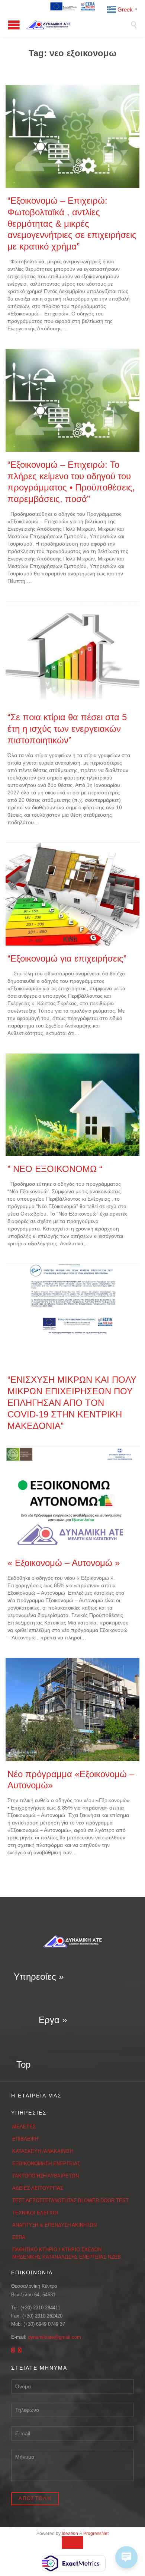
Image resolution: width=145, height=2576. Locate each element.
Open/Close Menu (14, 25)
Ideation (70, 2534)
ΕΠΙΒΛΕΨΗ (25, 2139)
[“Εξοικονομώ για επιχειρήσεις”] (72, 894)
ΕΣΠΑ (19, 2237)
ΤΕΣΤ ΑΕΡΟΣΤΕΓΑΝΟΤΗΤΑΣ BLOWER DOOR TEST (70, 2200)
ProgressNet (96, 2534)
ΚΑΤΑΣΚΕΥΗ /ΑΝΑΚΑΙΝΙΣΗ (43, 2151)
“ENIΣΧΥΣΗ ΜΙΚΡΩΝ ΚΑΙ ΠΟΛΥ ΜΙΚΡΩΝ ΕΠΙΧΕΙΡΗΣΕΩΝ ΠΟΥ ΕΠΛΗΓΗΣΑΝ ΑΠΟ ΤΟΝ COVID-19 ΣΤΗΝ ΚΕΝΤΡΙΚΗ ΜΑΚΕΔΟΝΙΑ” (72, 1403)
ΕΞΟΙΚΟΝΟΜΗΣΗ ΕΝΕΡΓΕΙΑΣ (46, 2164)
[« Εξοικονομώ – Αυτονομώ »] (72, 1498)
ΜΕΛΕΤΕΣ (24, 2127)
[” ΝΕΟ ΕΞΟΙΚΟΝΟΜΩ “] (72, 1105)
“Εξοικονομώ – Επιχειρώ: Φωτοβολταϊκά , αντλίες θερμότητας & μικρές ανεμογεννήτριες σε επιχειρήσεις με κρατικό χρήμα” (72, 224)
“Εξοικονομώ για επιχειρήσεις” (67, 959)
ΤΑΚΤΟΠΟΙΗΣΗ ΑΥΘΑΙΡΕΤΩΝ (46, 2176)
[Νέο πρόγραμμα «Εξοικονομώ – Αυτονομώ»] (72, 1710)
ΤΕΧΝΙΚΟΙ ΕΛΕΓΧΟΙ (35, 2213)
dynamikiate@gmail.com (54, 2337)
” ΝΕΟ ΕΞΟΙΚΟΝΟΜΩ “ (55, 1169)
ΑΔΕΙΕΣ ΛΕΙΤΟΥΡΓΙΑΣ (38, 2188)
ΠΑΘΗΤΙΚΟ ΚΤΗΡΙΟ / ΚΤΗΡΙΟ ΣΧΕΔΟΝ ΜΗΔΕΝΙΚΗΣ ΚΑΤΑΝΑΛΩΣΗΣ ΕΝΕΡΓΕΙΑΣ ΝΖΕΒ (67, 2253)
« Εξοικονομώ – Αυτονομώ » (64, 1563)
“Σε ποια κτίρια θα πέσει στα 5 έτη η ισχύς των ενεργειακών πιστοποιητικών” (67, 729)
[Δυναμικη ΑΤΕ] (78, 25)
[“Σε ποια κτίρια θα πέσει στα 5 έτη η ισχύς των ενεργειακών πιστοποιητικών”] (72, 653)
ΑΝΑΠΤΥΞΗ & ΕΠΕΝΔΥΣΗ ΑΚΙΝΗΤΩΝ (54, 2225)
